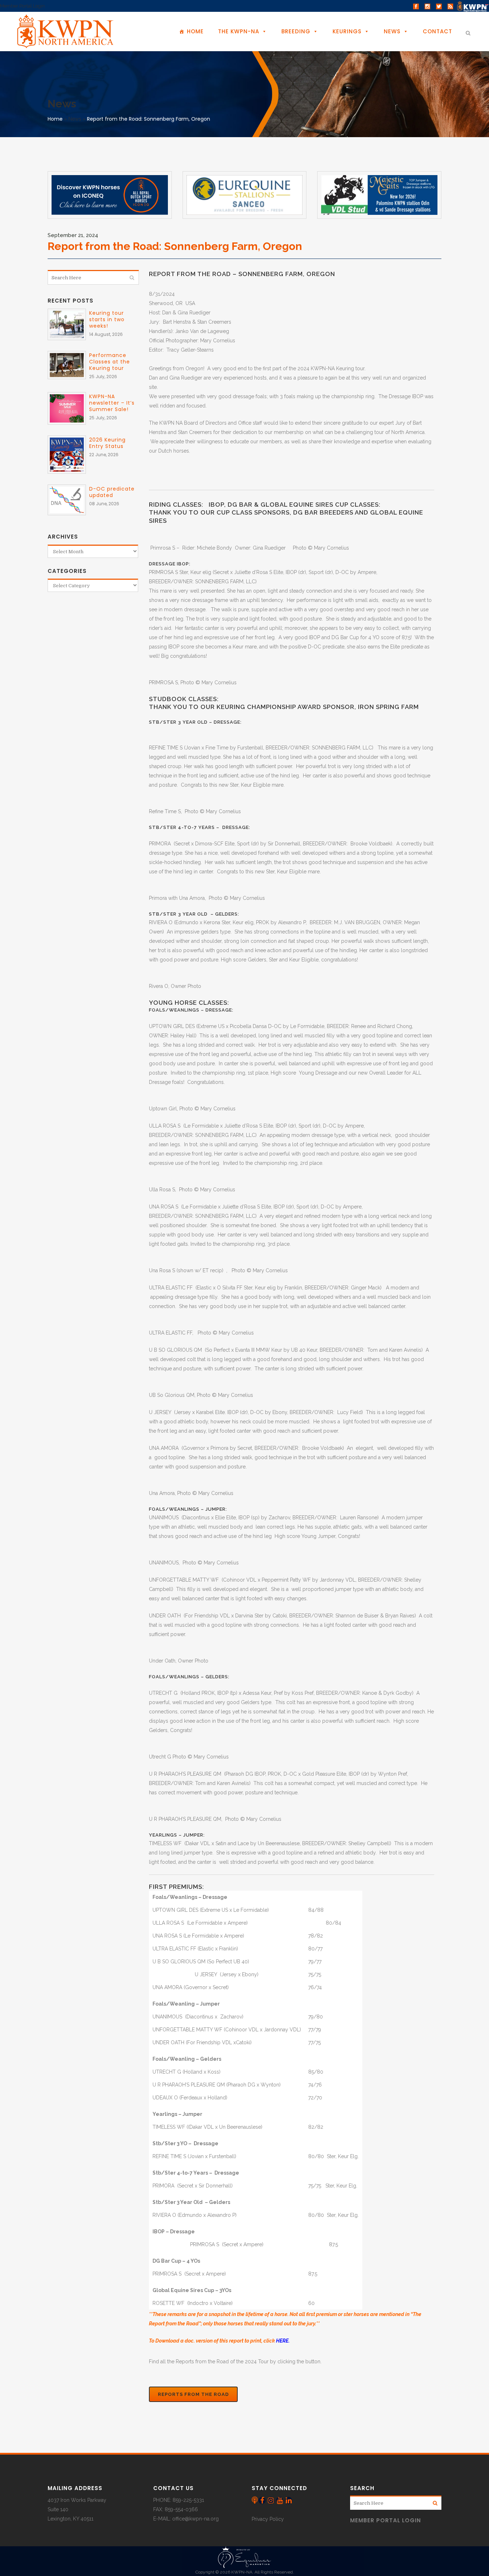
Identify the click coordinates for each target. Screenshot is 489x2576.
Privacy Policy (268, 2519)
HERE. (283, 2341)
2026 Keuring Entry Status (107, 443)
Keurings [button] (347, 31)
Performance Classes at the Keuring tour (110, 362)
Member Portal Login (22, 6)
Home (195, 31)
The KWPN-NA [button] (239, 31)
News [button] (392, 31)
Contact (437, 31)
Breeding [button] (296, 31)
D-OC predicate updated (112, 492)
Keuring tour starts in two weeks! (107, 319)
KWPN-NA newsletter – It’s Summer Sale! (112, 403)
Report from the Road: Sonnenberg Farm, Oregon (149, 119)
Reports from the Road (193, 2394)
